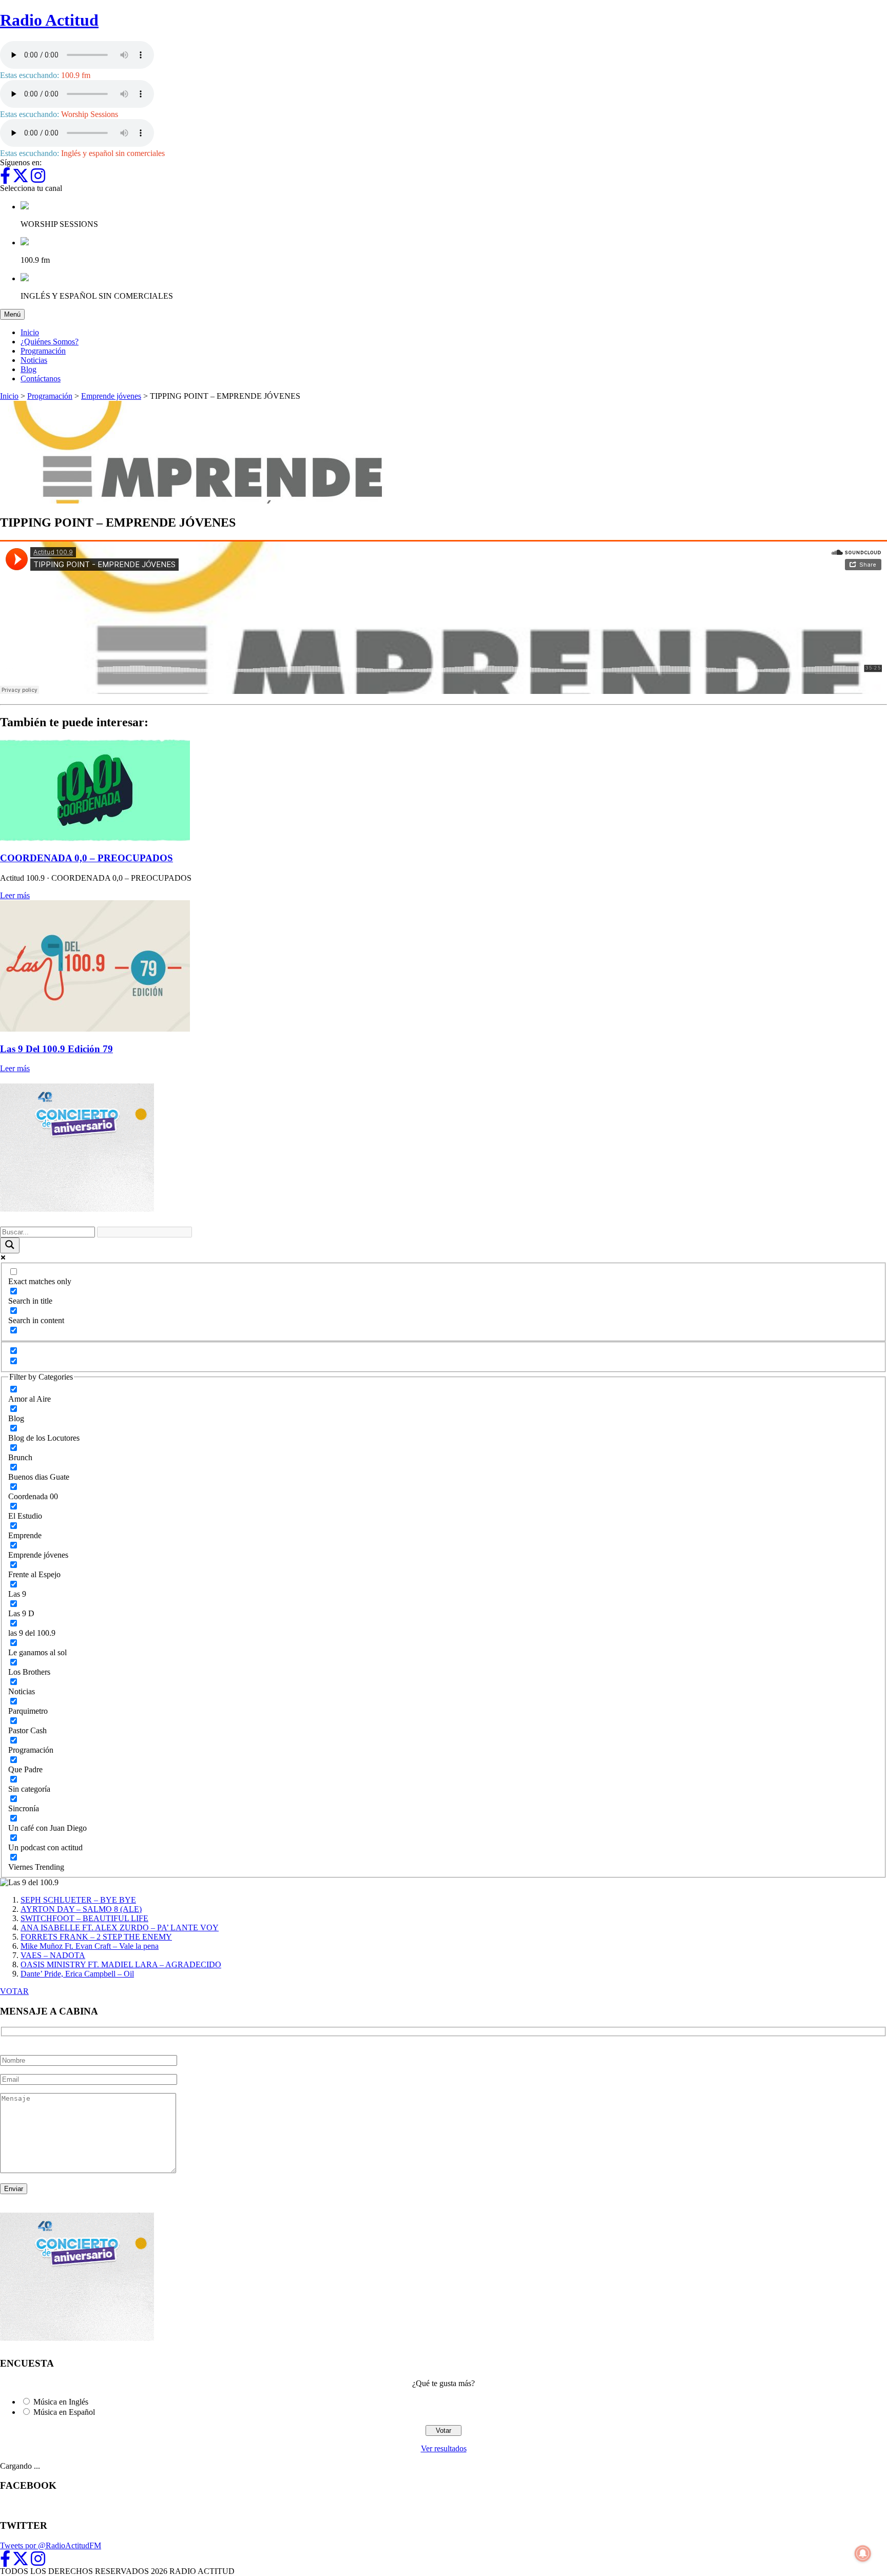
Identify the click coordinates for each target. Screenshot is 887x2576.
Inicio (30, 332)
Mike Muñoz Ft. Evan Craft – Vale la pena (90, 1946)
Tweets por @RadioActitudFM (51, 2545)
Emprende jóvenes (111, 396)
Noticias (34, 360)
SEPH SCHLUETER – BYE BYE (78, 1900)
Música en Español (64, 2412)
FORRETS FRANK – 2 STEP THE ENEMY (96, 1937)
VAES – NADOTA (53, 1955)
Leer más (15, 895)
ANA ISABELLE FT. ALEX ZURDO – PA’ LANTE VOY (120, 1928)
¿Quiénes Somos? (50, 342)
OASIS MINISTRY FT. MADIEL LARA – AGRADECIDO (121, 1964)
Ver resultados (444, 2448)
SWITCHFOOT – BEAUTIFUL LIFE (84, 1918)
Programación (43, 351)
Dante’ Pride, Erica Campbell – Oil (77, 1974)
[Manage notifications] (863, 2553)
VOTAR (14, 1991)
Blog (28, 369)
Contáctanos (41, 379)
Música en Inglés (61, 2402)
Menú (14, 314)
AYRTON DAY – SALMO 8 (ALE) (81, 1909)
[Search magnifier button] (10, 1245)
